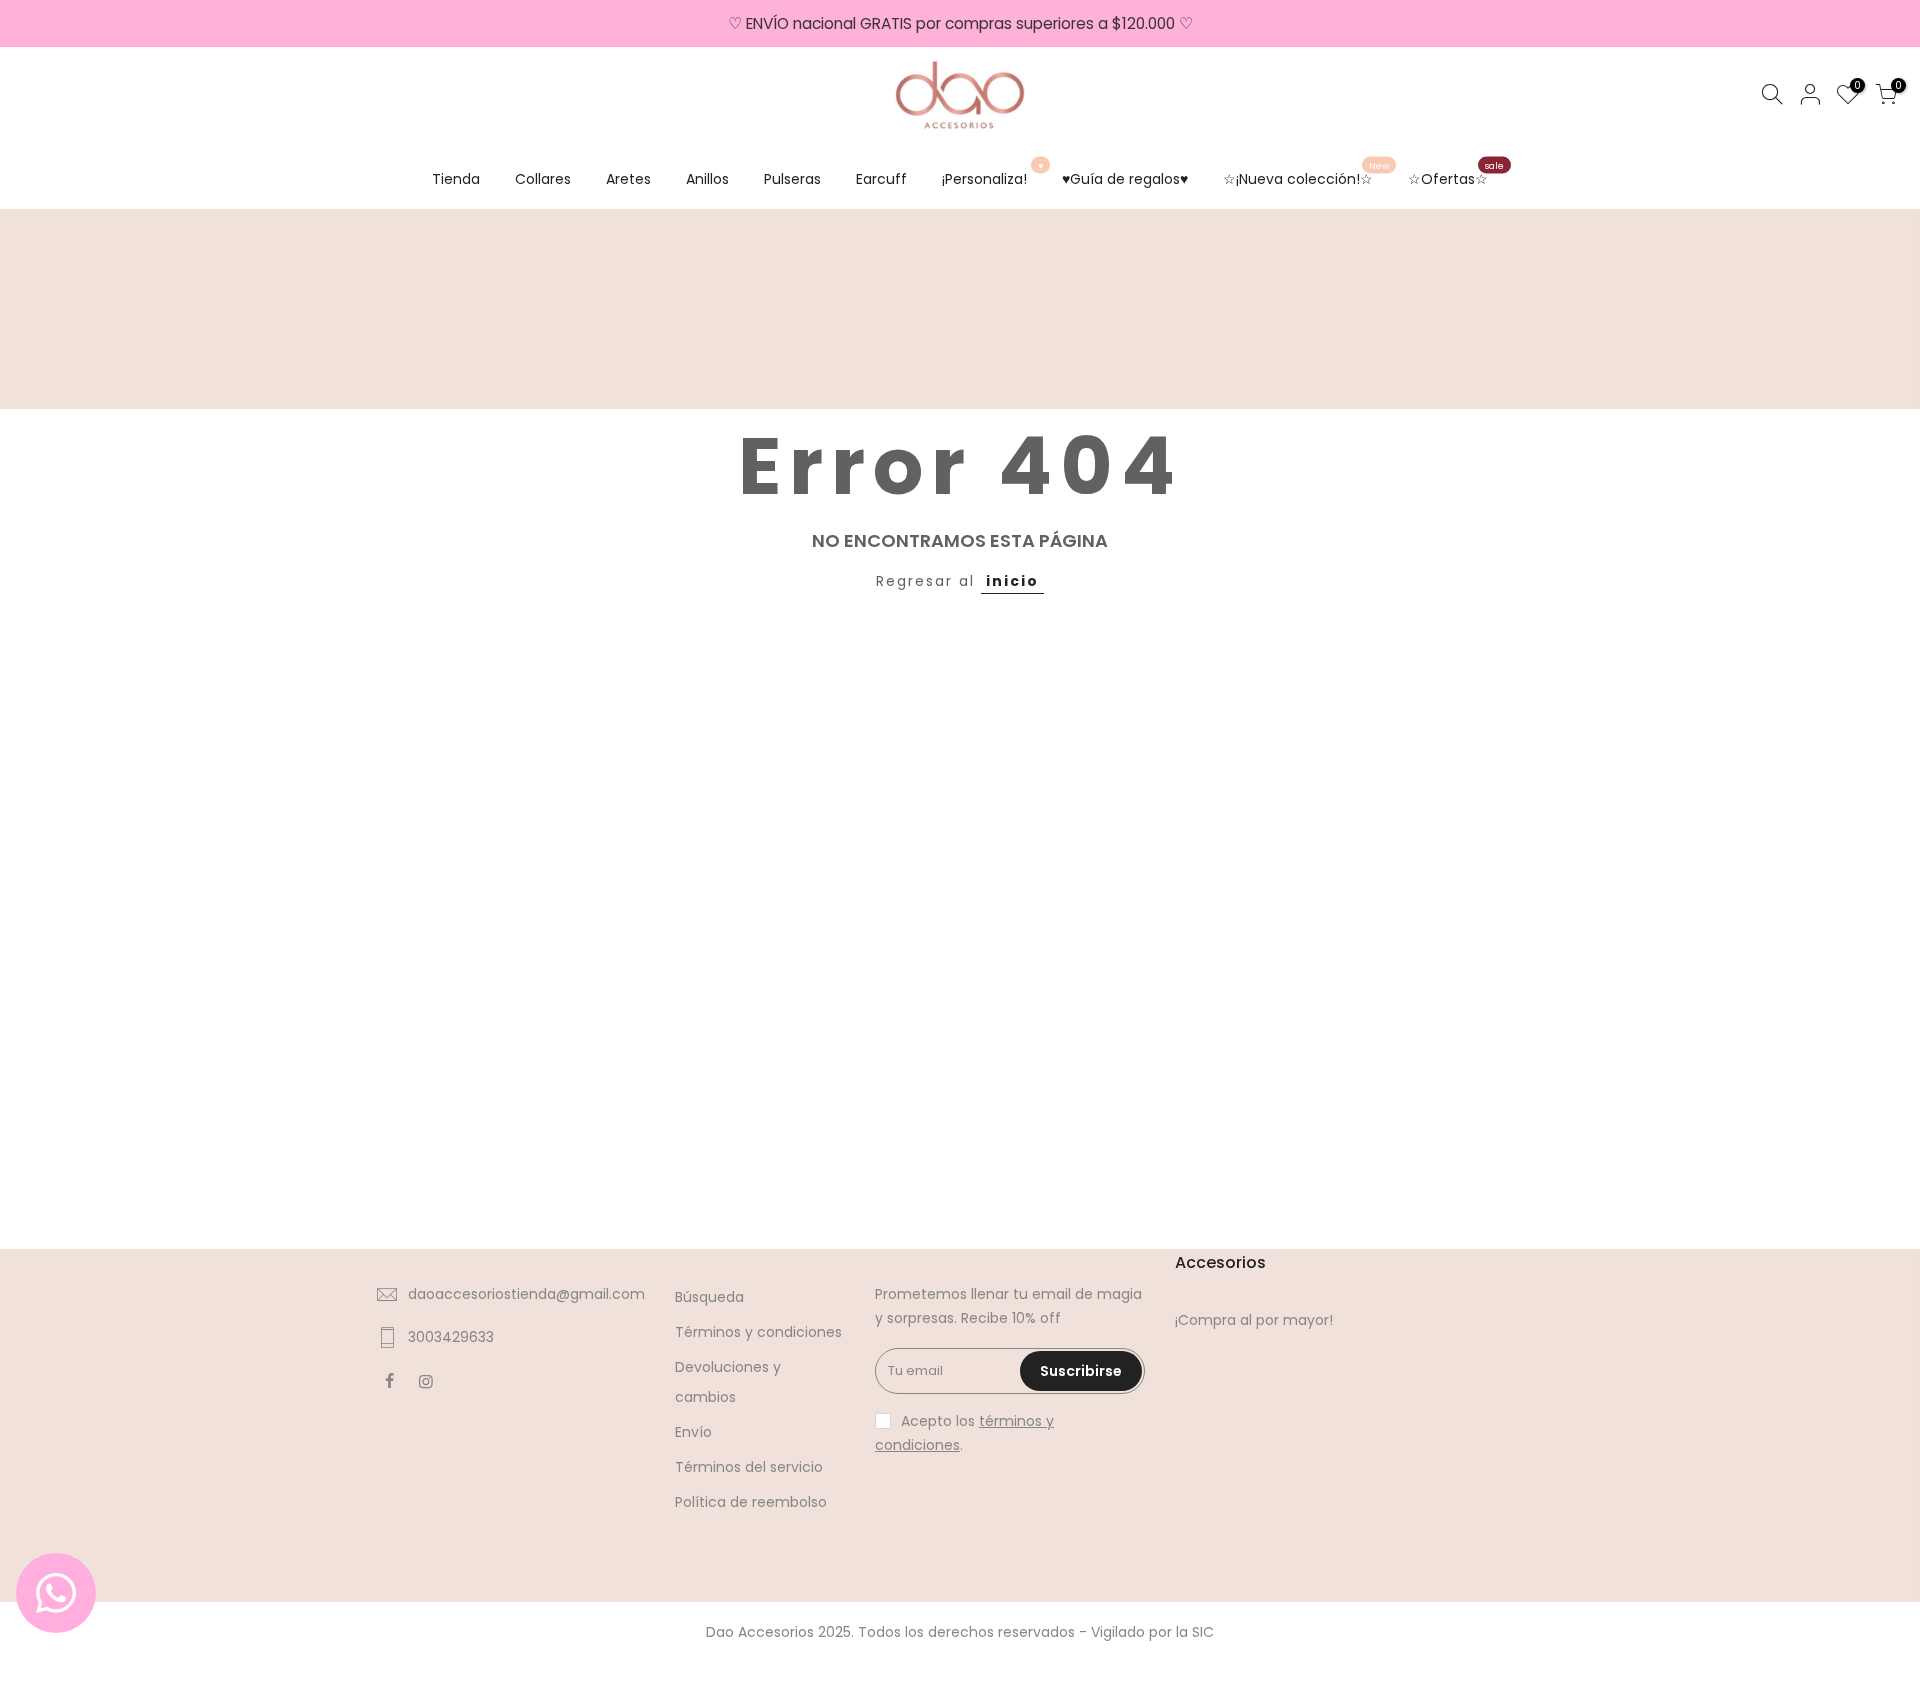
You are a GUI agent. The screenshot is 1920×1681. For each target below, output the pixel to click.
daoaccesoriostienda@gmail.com (526, 1294)
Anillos (707, 179)
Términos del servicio (749, 1467)
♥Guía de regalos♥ (1125, 179)
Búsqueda (709, 1297)
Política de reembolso (751, 1502)
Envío (693, 1432)
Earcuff (881, 179)
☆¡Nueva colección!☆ (1306, 174)
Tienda (456, 179)
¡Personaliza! (992, 174)
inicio (1012, 581)
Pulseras (792, 179)
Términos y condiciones (758, 1332)
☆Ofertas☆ (1456, 174)
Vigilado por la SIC (1152, 1632)
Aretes (628, 179)
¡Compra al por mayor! (1254, 1320)
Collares (543, 179)
